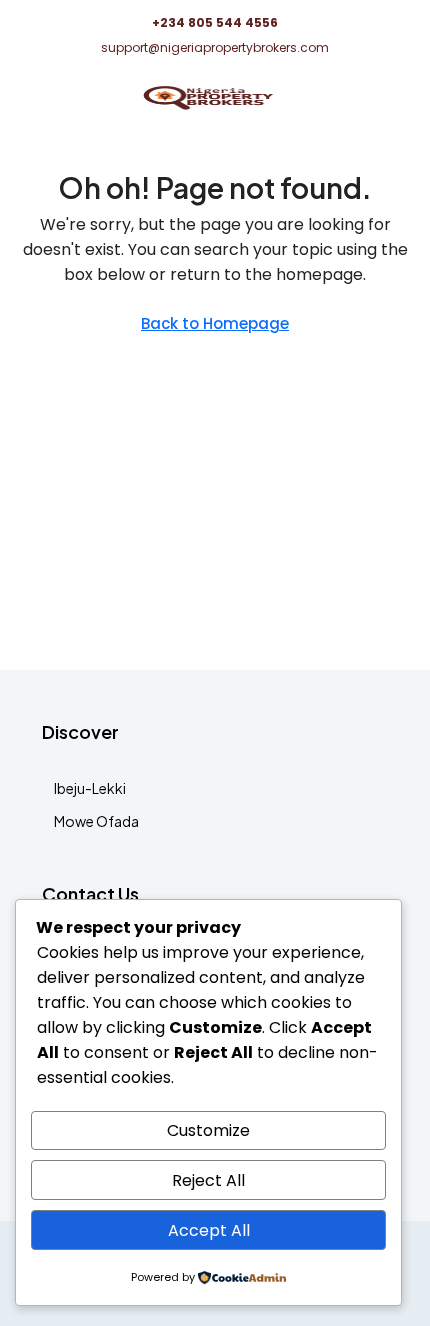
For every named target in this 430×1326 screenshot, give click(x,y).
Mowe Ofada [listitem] (96, 821)
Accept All (209, 1230)
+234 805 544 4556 (215, 22)
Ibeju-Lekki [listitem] (90, 788)
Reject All (208, 1180)
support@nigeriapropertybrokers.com (215, 47)
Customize (208, 1130)
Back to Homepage (215, 323)
